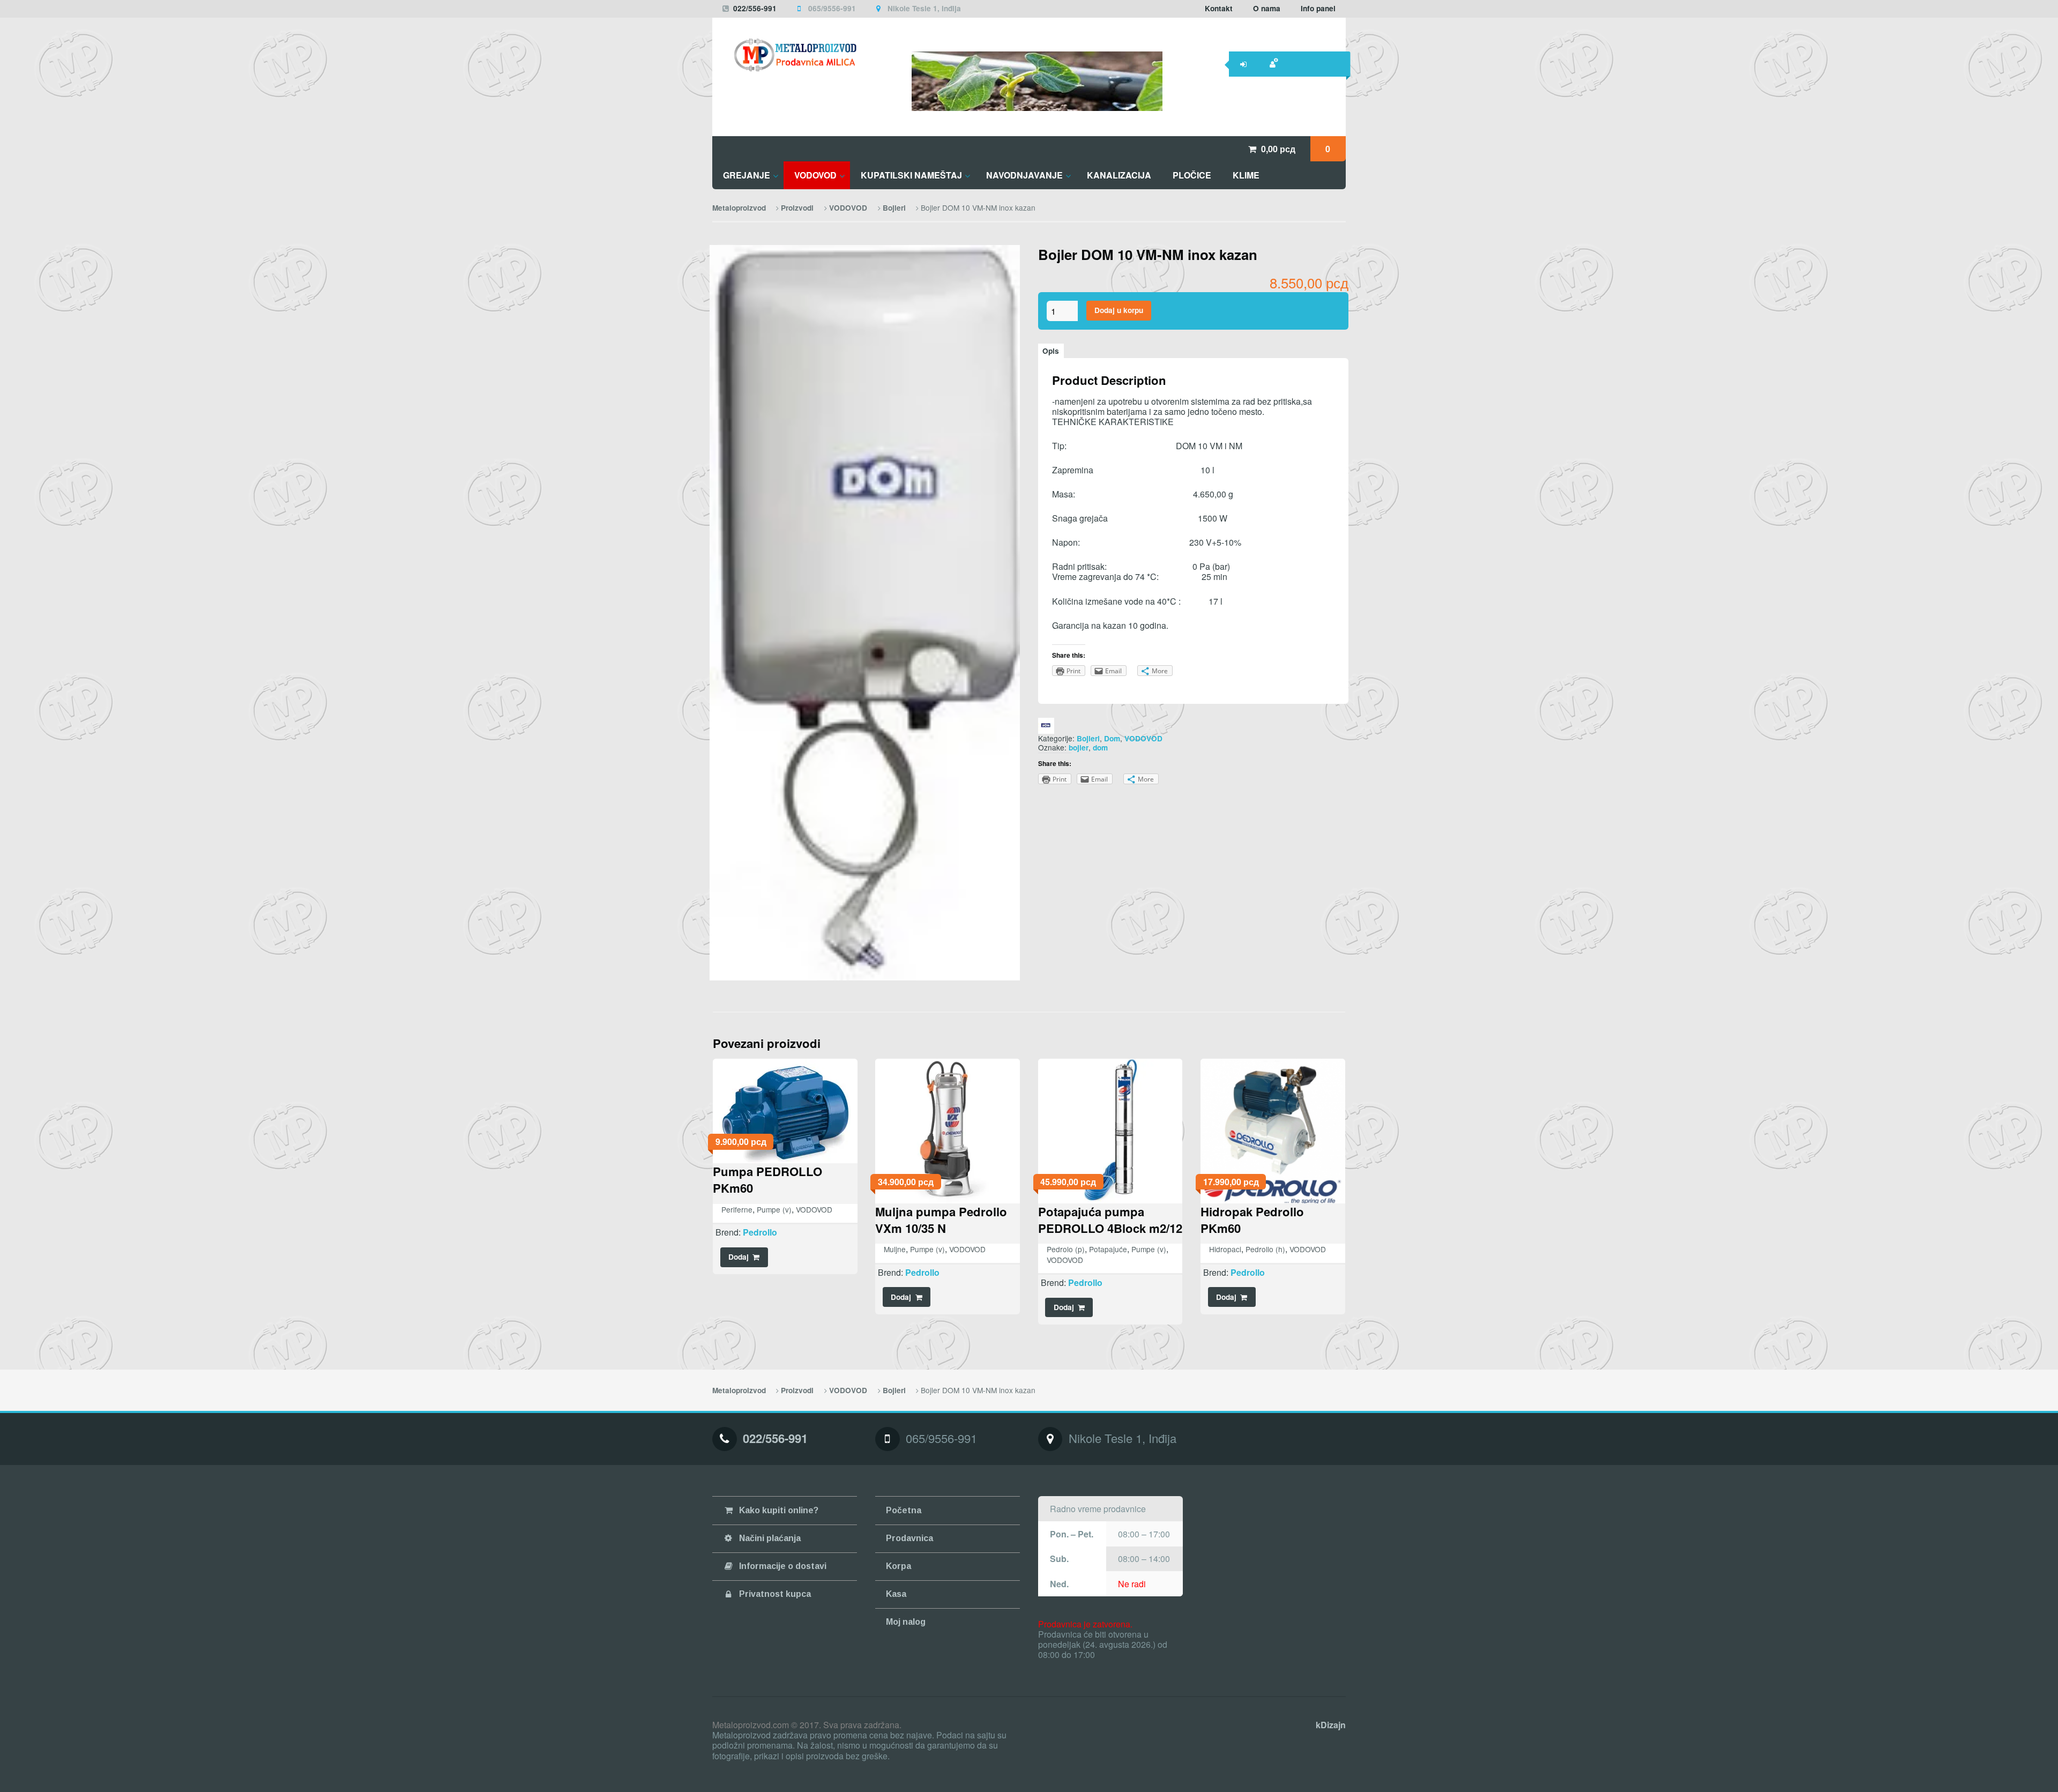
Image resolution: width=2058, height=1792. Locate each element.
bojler (1079, 748)
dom (1100, 748)
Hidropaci (1225, 1249)
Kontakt (1219, 8)
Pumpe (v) (774, 1209)
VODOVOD (848, 208)
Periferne (737, 1209)
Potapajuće (1108, 1249)
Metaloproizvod (739, 208)
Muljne (895, 1249)
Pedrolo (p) (1066, 1249)
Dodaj (739, 1257)
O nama (1267, 8)
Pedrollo (760, 1232)
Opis (1051, 351)
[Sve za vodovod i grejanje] (785, 55)
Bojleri (894, 208)
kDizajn (1331, 1725)
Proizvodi (797, 208)
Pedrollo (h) (1265, 1249)
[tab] (1051, 351)
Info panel (1318, 8)
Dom (1112, 738)
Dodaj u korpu (1119, 310)
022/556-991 (755, 8)
